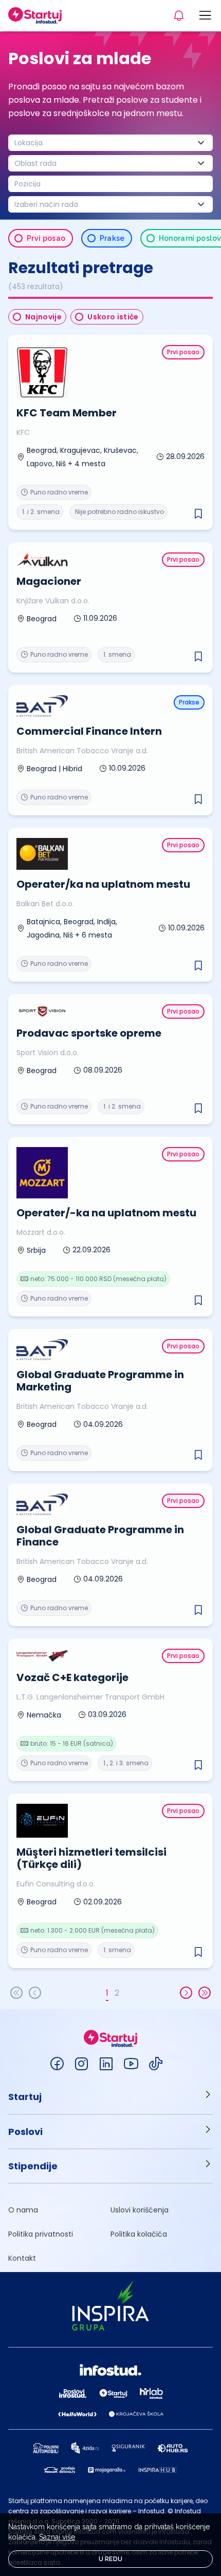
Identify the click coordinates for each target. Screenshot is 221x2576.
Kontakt (22, 2258)
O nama (23, 2210)
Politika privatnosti (41, 2234)
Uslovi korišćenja (140, 2210)
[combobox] (110, 143)
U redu (111, 2559)
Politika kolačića (139, 2234)
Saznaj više (57, 2537)
